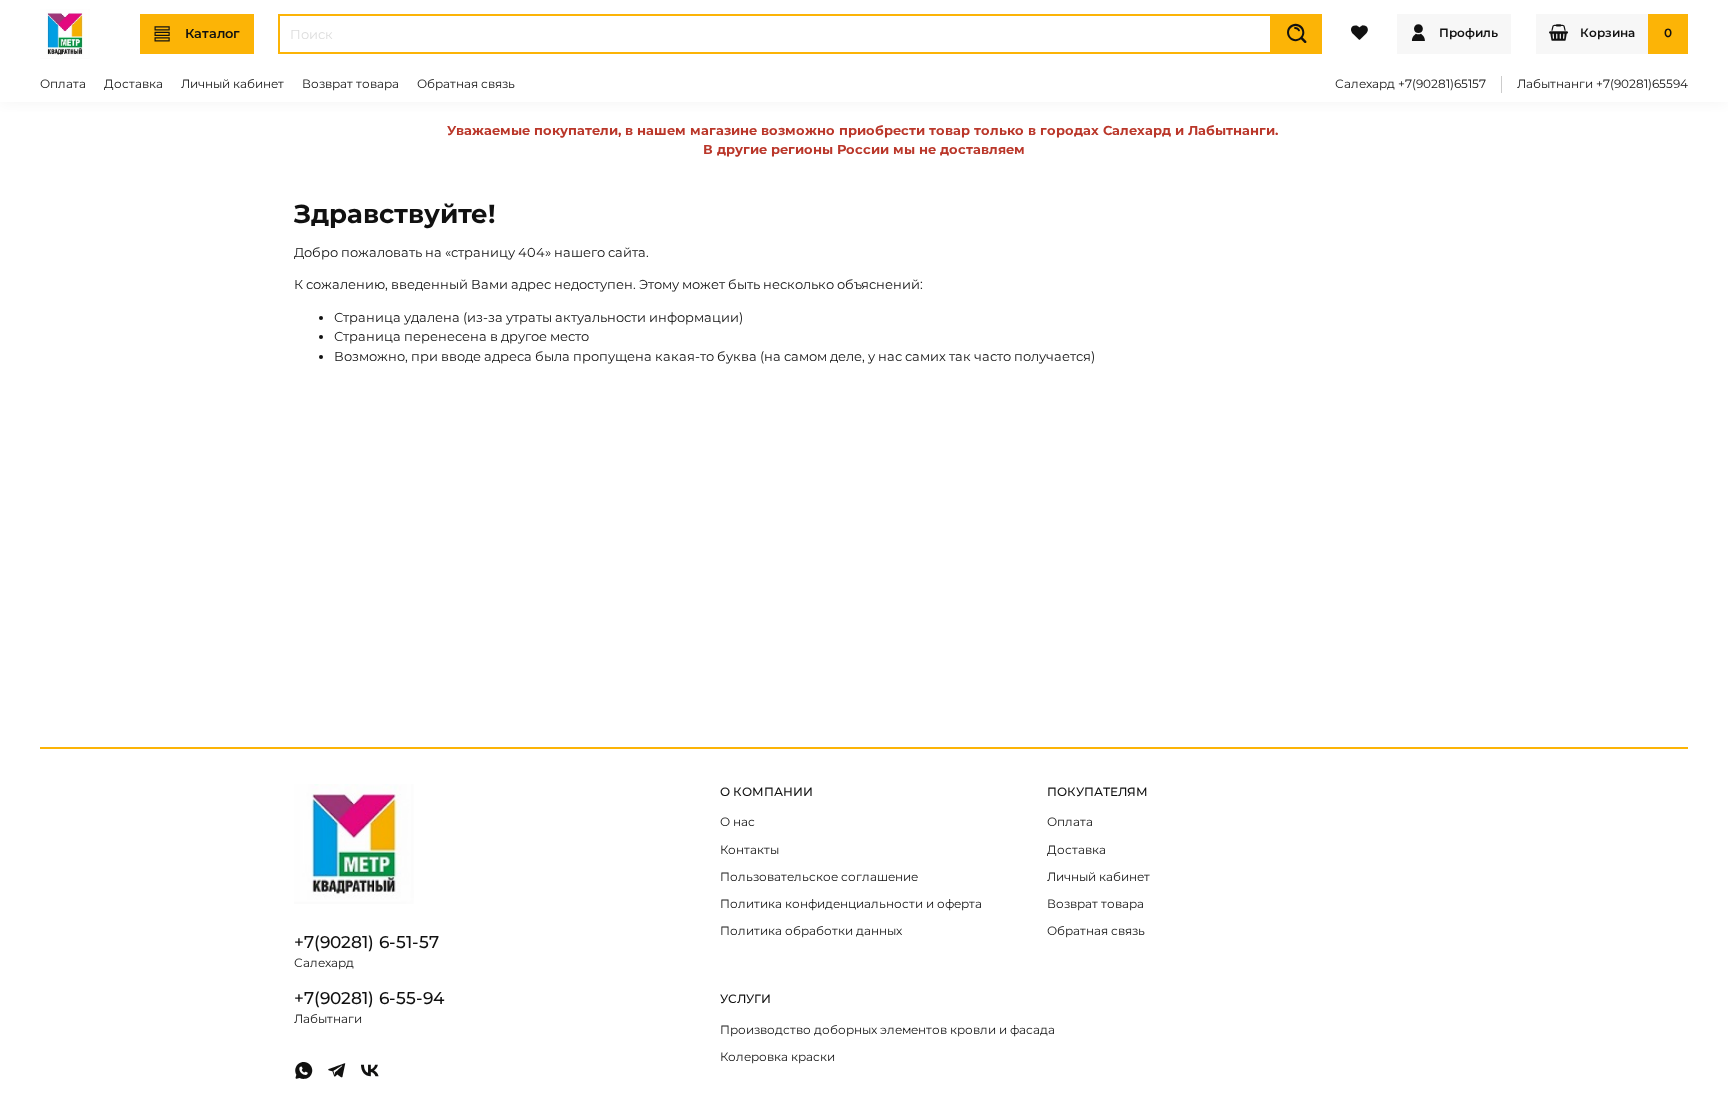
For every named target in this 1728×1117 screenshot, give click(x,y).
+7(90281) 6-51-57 (366, 942)
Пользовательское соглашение (819, 877)
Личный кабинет (232, 84)
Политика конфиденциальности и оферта (851, 904)
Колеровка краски (777, 1057)
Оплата (63, 84)
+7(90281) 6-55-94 (369, 998)
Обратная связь (466, 84)
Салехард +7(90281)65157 (1410, 84)
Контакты (749, 850)
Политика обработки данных (811, 931)
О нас (737, 822)
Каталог (212, 33)
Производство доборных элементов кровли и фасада (887, 1030)
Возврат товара (350, 84)
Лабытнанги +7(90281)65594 (1602, 84)
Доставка (133, 84)
